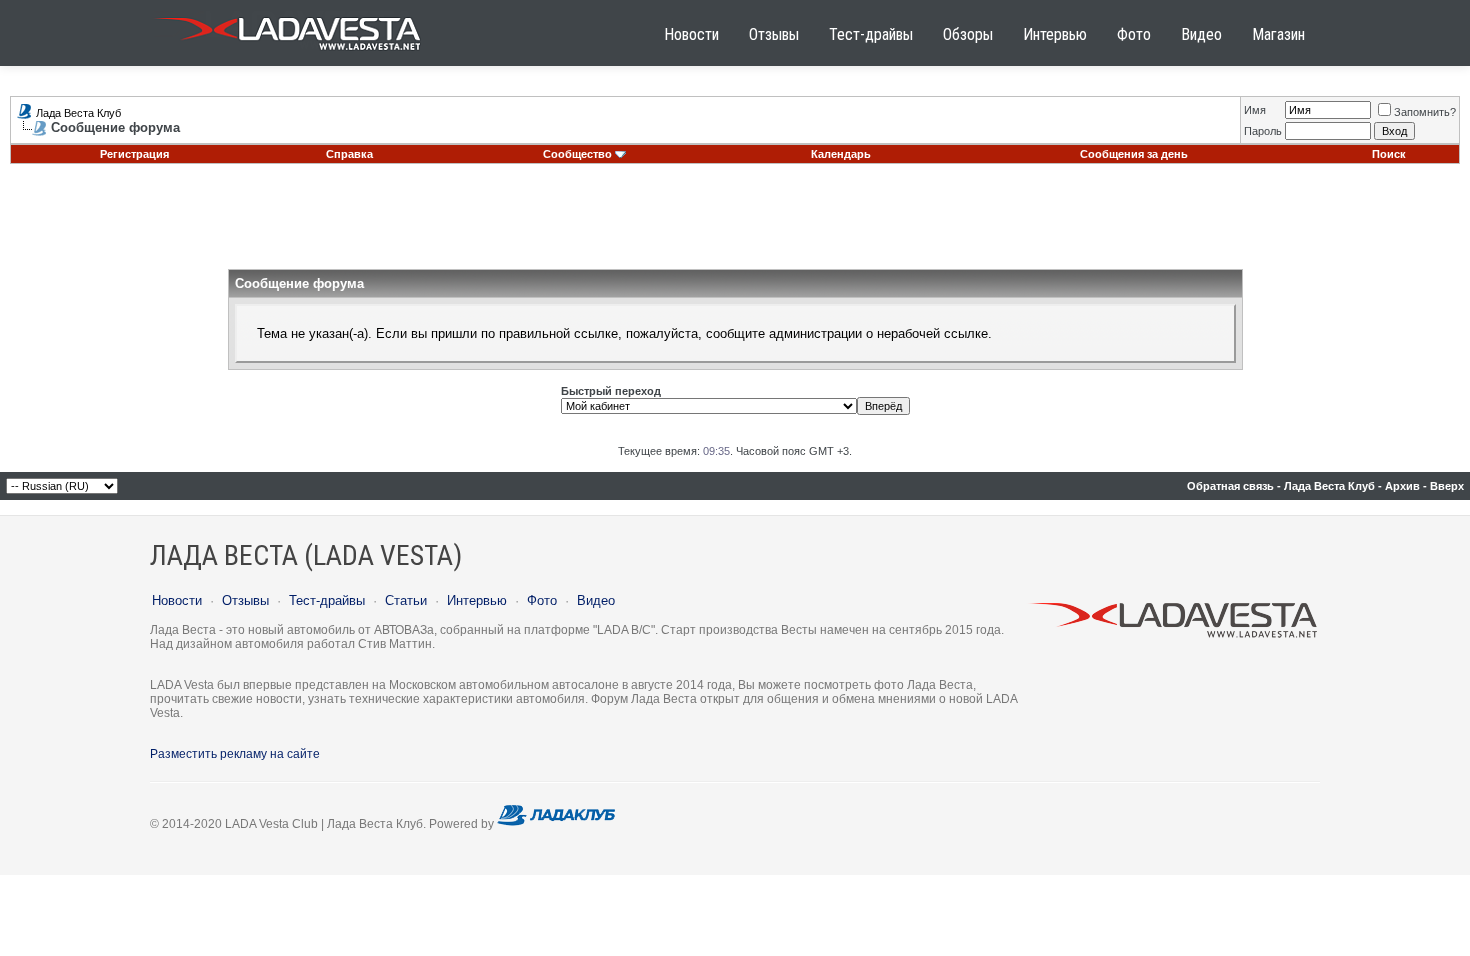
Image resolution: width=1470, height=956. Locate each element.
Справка (349, 154)
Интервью (1055, 34)
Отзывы (774, 34)
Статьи (406, 600)
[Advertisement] (735, 224)
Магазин (1278, 34)
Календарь (841, 154)
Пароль (1263, 131)
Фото (1134, 34)
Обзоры (968, 34)
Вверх (1447, 486)
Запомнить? (1425, 112)
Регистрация (134, 154)
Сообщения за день (1134, 154)
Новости (691, 34)
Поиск (1389, 154)
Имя (1255, 110)
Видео (1201, 34)
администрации (815, 333)
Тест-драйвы (871, 34)
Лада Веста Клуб (78, 113)
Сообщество (577, 154)
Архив (1402, 486)
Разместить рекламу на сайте (235, 754)
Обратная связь (1230, 486)
